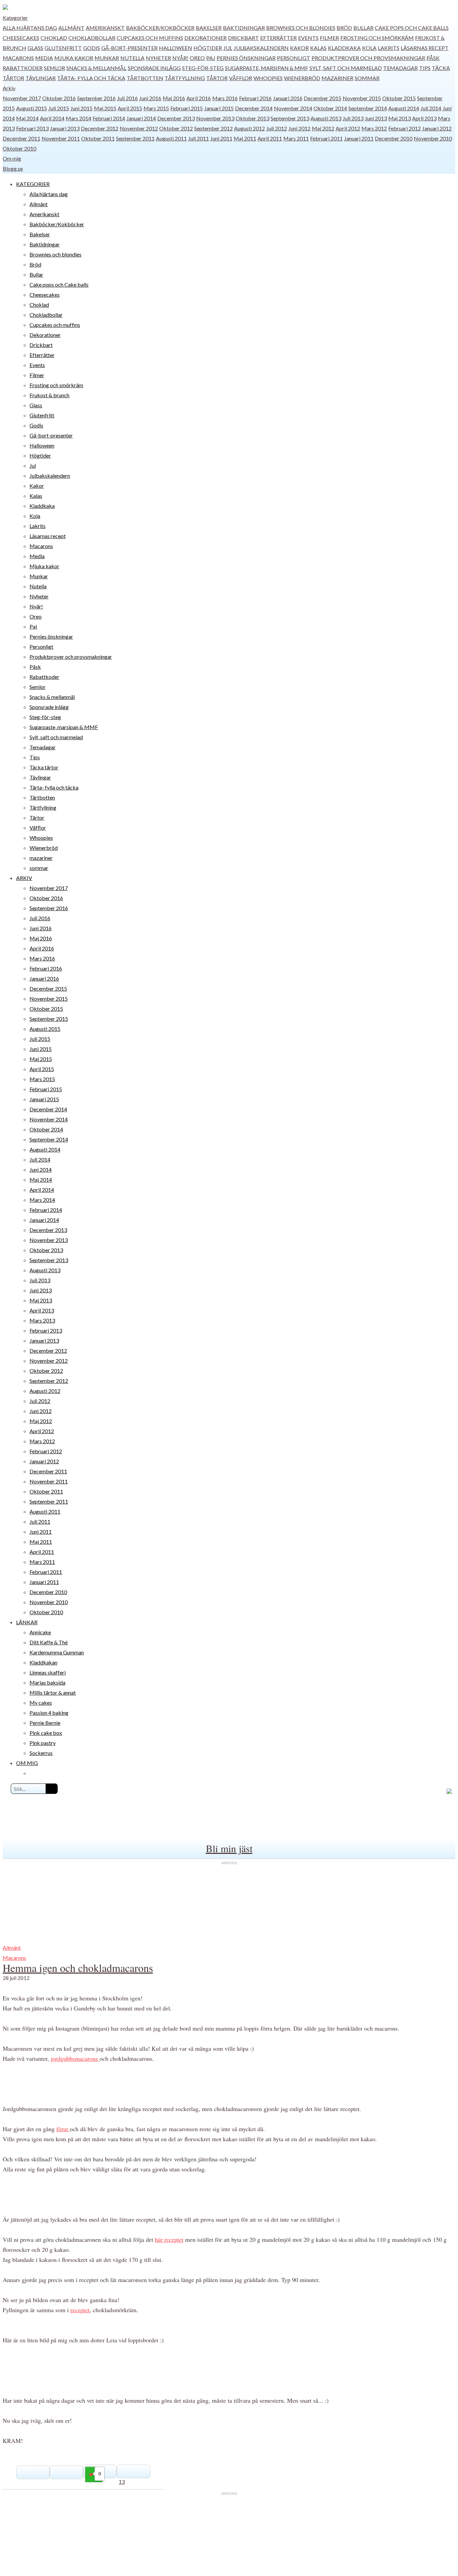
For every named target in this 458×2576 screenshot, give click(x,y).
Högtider (208, 48)
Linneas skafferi (48, 1672)
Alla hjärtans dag (30, 28)
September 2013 (290, 118)
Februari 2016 (255, 98)
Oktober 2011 (98, 138)
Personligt (294, 58)
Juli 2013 (353, 118)
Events (308, 38)
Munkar (107, 58)
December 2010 (394, 138)
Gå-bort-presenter (129, 48)
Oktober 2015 (399, 98)
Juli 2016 (127, 98)
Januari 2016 (288, 98)
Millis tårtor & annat (53, 1692)
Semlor (54, 68)
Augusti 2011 (171, 138)
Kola (369, 48)
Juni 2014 (41, 1169)
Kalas (318, 48)
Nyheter (158, 58)
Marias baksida (47, 1682)
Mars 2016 (225, 98)
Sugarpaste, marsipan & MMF (267, 68)
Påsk (433, 58)
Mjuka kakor (74, 58)
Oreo (197, 58)
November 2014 (293, 108)
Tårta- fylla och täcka (91, 78)
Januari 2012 (437, 128)
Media (44, 58)
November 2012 (139, 128)
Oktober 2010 (19, 148)
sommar (367, 78)
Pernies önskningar (246, 58)
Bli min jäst (229, 1848)
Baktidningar (244, 28)
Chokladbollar (92, 38)
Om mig (12, 158)
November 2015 (362, 98)
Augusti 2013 (326, 118)
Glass (35, 48)
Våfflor (241, 78)
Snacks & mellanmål (96, 68)
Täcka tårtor (44, 767)
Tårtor (217, 78)
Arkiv (9, 88)
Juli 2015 (59, 108)
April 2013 (424, 118)
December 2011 (21, 138)
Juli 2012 (277, 128)
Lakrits (389, 48)
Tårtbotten (145, 78)
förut (63, 2129)
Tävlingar (41, 78)
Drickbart (243, 38)
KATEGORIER (33, 184)
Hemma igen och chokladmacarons (78, 1968)
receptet (80, 2310)
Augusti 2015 (32, 108)
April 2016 (199, 98)
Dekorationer (206, 38)
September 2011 (135, 138)
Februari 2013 (32, 128)
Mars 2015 (156, 108)
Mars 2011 (296, 138)
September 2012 (213, 128)
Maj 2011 (245, 138)
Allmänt (71, 28)
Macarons (18, 58)
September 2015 (49, 1019)
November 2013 (215, 118)
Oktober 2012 (176, 128)
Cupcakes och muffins (150, 38)
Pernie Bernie (45, 1723)
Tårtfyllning (185, 78)
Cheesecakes (21, 38)
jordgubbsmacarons (75, 2058)
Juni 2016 (150, 98)
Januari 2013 (65, 128)
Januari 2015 (219, 108)
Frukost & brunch (49, 395)
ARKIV (24, 878)
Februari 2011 (326, 138)
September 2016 (96, 98)
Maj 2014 (27, 118)
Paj (211, 58)
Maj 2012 (323, 128)
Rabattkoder (23, 68)
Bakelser (209, 28)
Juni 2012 (299, 128)
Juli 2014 (431, 108)
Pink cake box (46, 1733)
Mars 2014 (78, 118)
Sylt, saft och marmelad (346, 68)
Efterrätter (278, 38)
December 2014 (254, 108)
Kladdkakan (43, 1662)
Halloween (176, 48)
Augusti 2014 (404, 108)
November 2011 (61, 138)
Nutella (132, 58)
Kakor (299, 48)
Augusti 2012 (249, 128)
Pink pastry (43, 1743)
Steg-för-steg (203, 68)
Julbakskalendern (261, 48)
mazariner (337, 78)
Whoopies (268, 78)
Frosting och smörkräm (377, 38)
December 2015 (323, 98)
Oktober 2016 (59, 98)
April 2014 (52, 118)
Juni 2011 (221, 138)
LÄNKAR (27, 1622)
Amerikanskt (105, 28)
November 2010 (433, 138)
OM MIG (27, 1763)
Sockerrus (41, 1753)
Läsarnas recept (425, 48)
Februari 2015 (187, 108)
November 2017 (22, 98)
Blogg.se (13, 168)
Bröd (344, 28)
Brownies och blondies (301, 28)
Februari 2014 (109, 118)
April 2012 (348, 128)
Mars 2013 (42, 1320)
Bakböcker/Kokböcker (160, 28)
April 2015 (130, 108)
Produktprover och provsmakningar (368, 58)
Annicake (40, 1632)
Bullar (363, 28)
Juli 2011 (198, 138)
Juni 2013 (376, 118)
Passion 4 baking (49, 1713)
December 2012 (100, 128)
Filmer (329, 38)
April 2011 (270, 138)
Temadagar (400, 68)
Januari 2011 (359, 138)
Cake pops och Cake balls (412, 28)
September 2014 (368, 108)
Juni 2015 (81, 108)
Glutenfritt (63, 48)
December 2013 (176, 118)
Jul (228, 48)
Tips (425, 68)
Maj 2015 (105, 108)
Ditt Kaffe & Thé (49, 1642)
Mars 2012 (374, 128)
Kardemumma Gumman (57, 1652)
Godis (92, 48)
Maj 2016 (174, 98)
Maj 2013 (399, 118)
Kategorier (15, 18)
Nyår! (180, 58)
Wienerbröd (302, 78)
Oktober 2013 (252, 118)
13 (122, 2482)
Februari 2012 (405, 128)
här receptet (169, 2239)
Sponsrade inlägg (154, 68)
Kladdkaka (344, 48)
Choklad (54, 38)
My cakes (41, 1703)
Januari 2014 (141, 118)
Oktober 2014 (330, 108)
